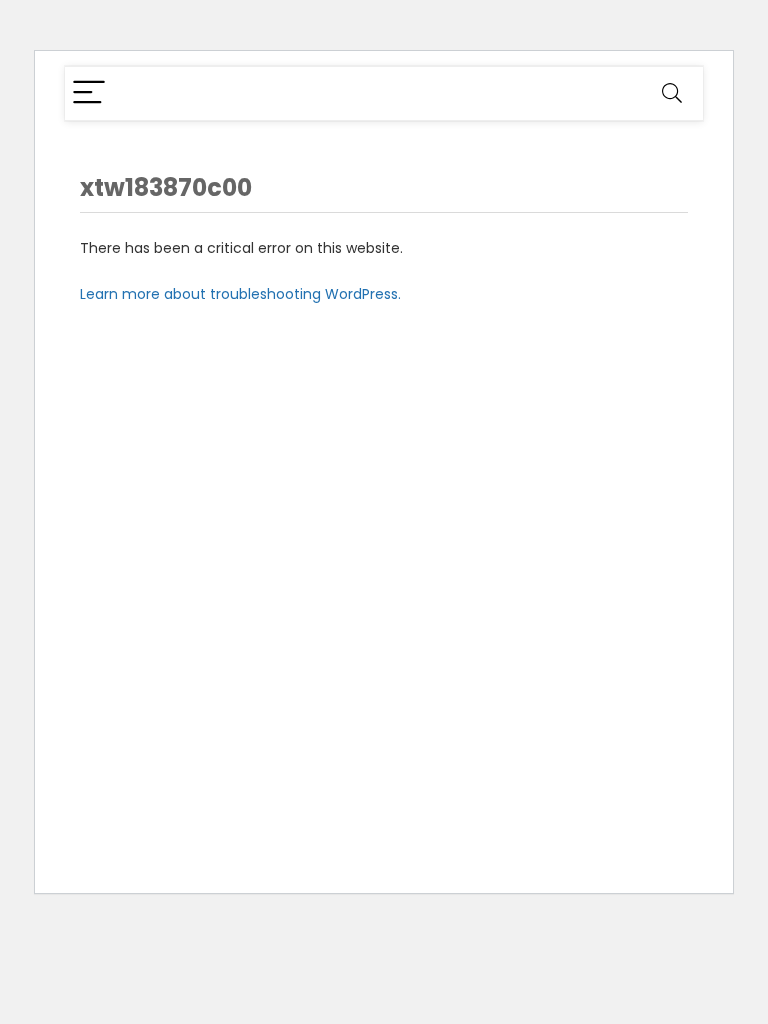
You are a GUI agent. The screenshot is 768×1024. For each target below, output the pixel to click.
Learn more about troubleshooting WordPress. (240, 294)
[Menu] (89, 93)
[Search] (672, 93)
